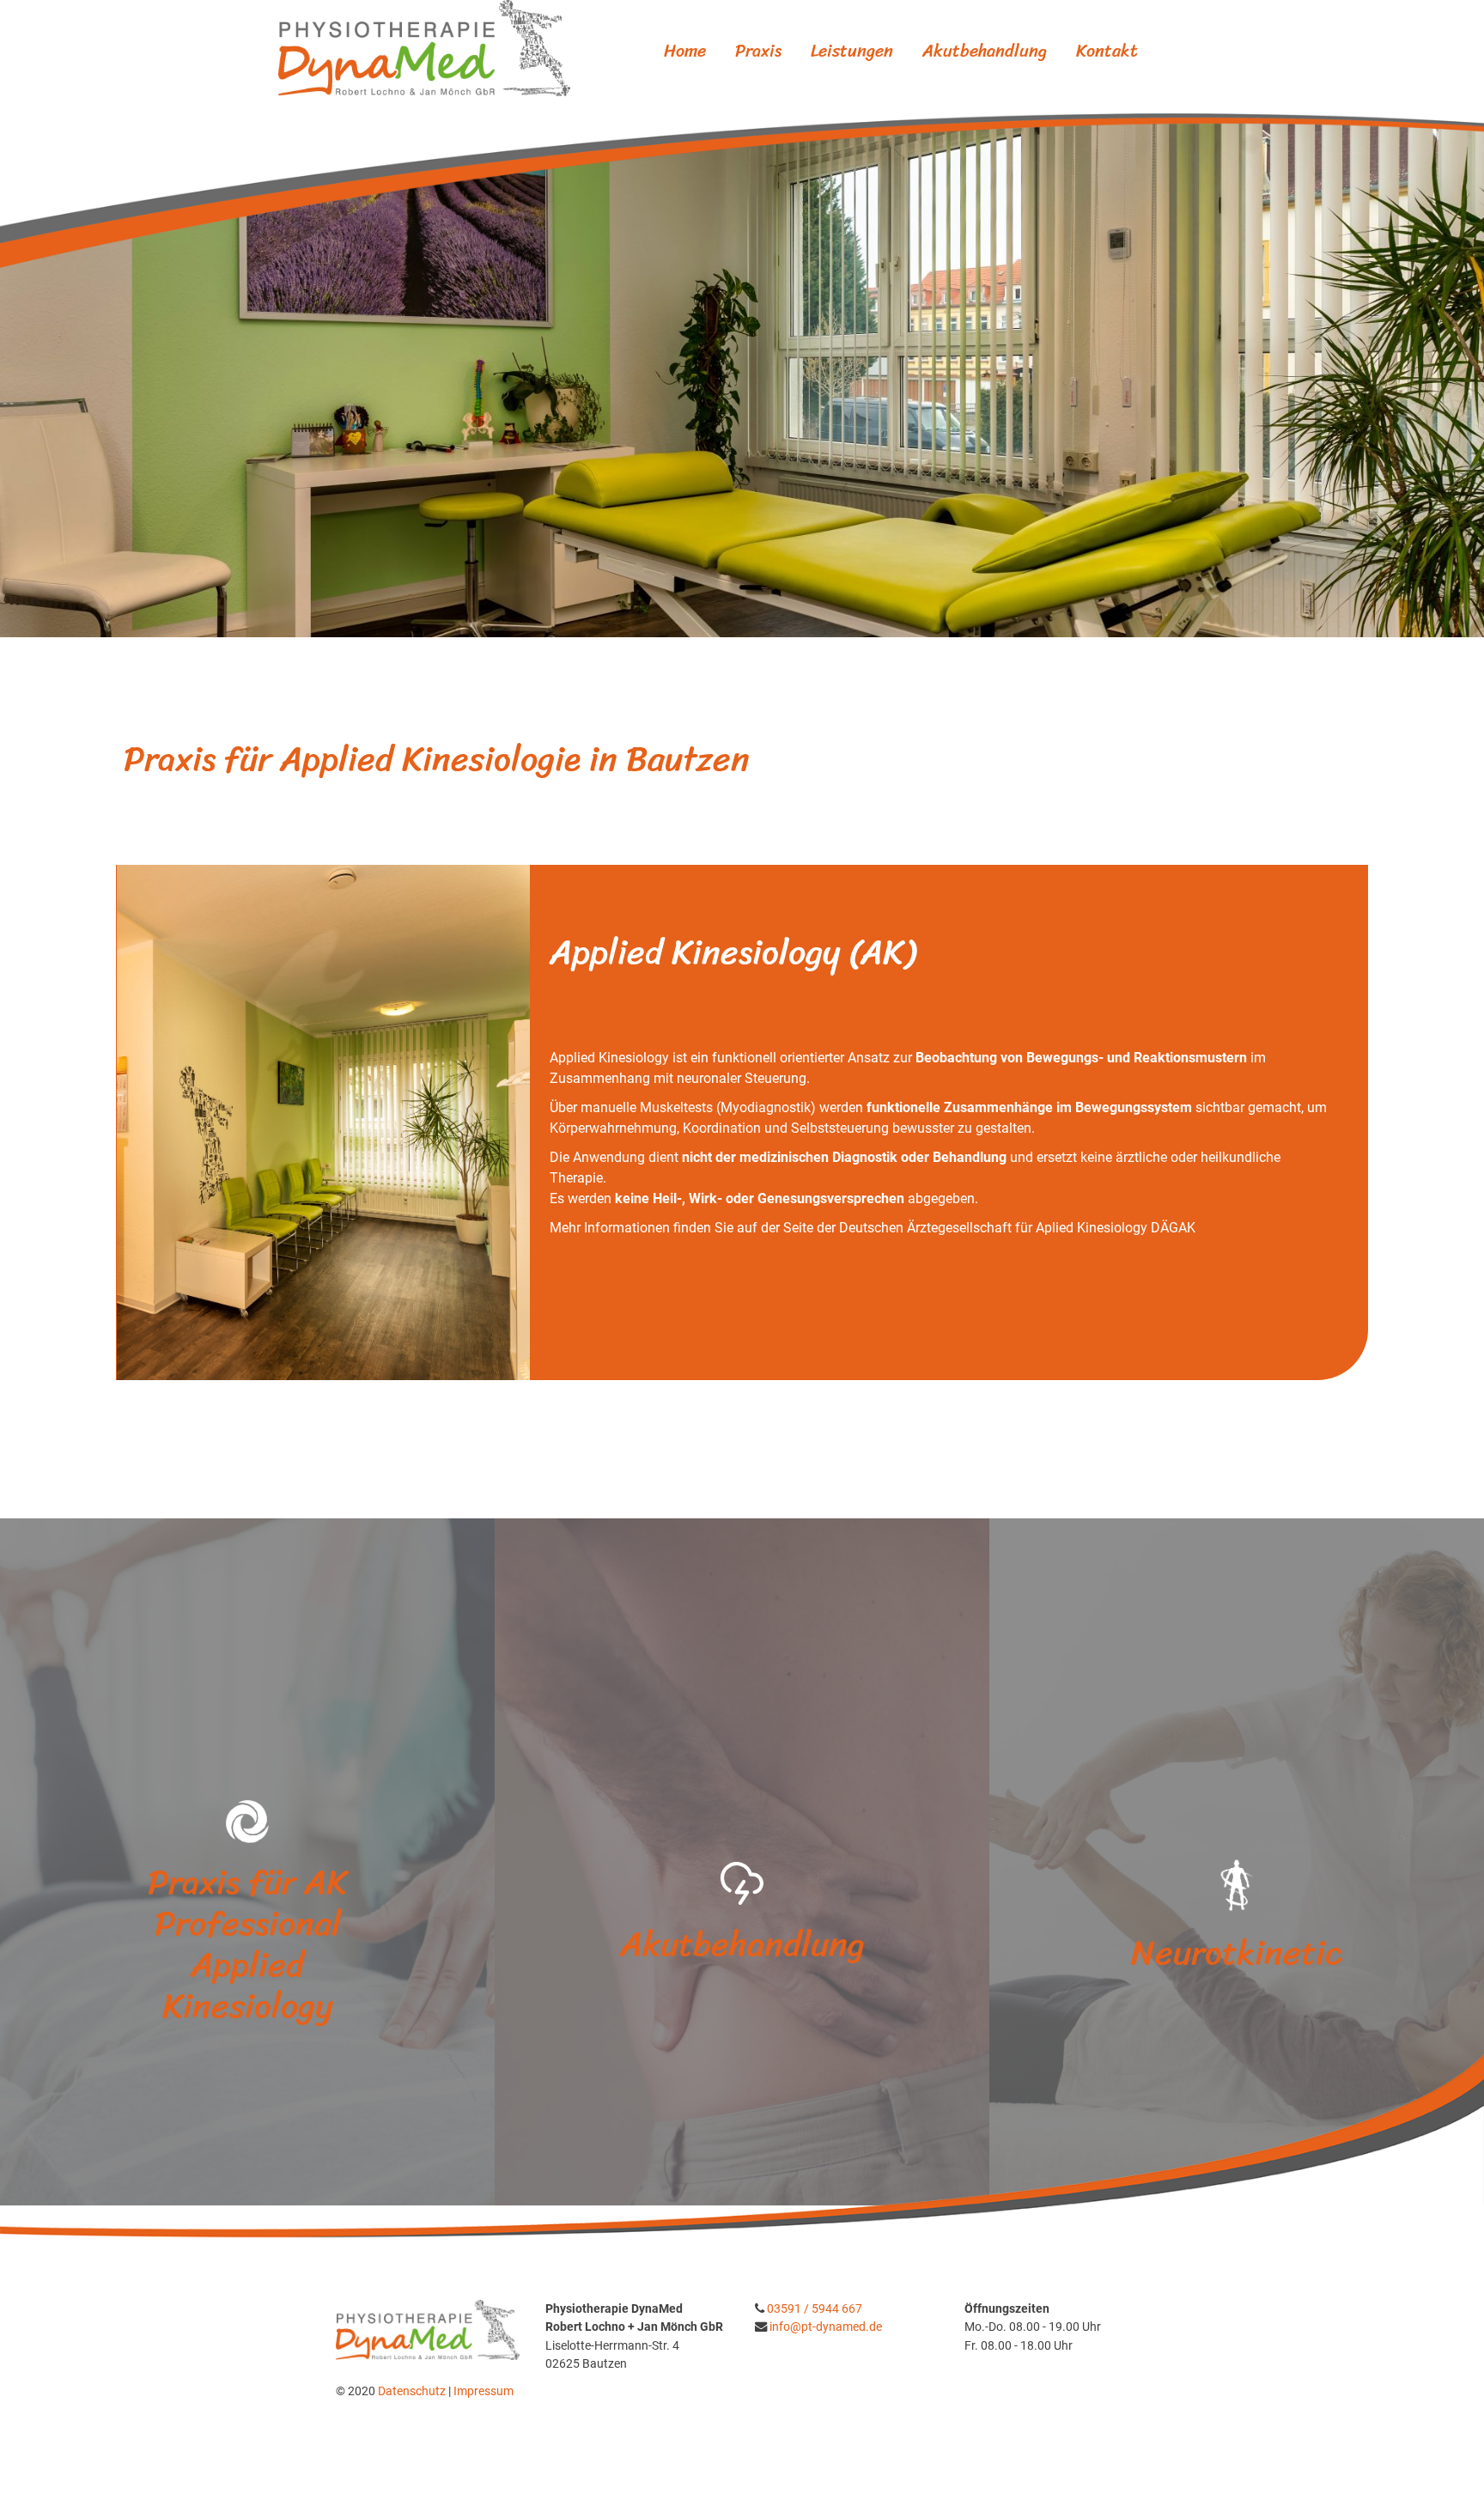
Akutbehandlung (985, 51)
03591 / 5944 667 (815, 2309)
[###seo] (424, 47)
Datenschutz (413, 2391)
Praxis (758, 51)
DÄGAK (1173, 1228)
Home (685, 51)
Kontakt (1107, 51)
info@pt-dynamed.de (826, 2327)
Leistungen (852, 51)
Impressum (484, 2391)
